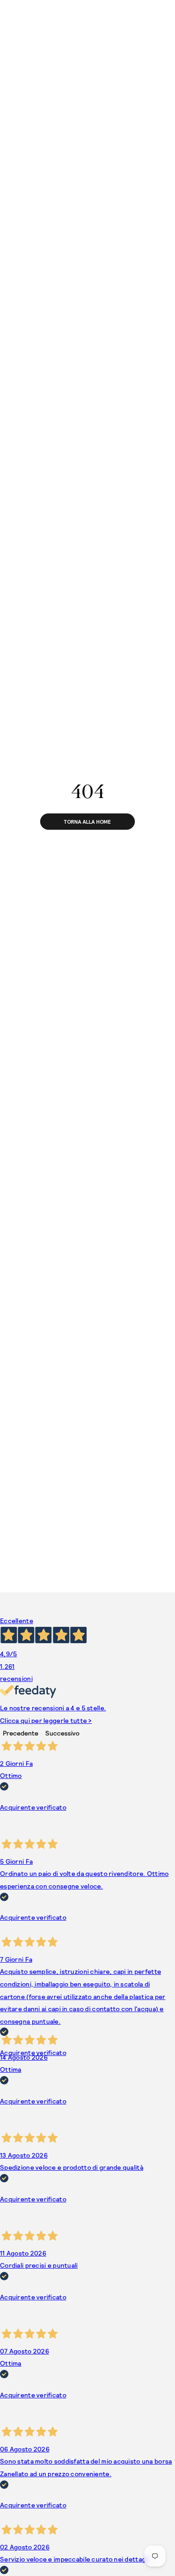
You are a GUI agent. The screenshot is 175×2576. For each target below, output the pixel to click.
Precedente (21, 1733)
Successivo (62, 1733)
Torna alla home (87, 822)
